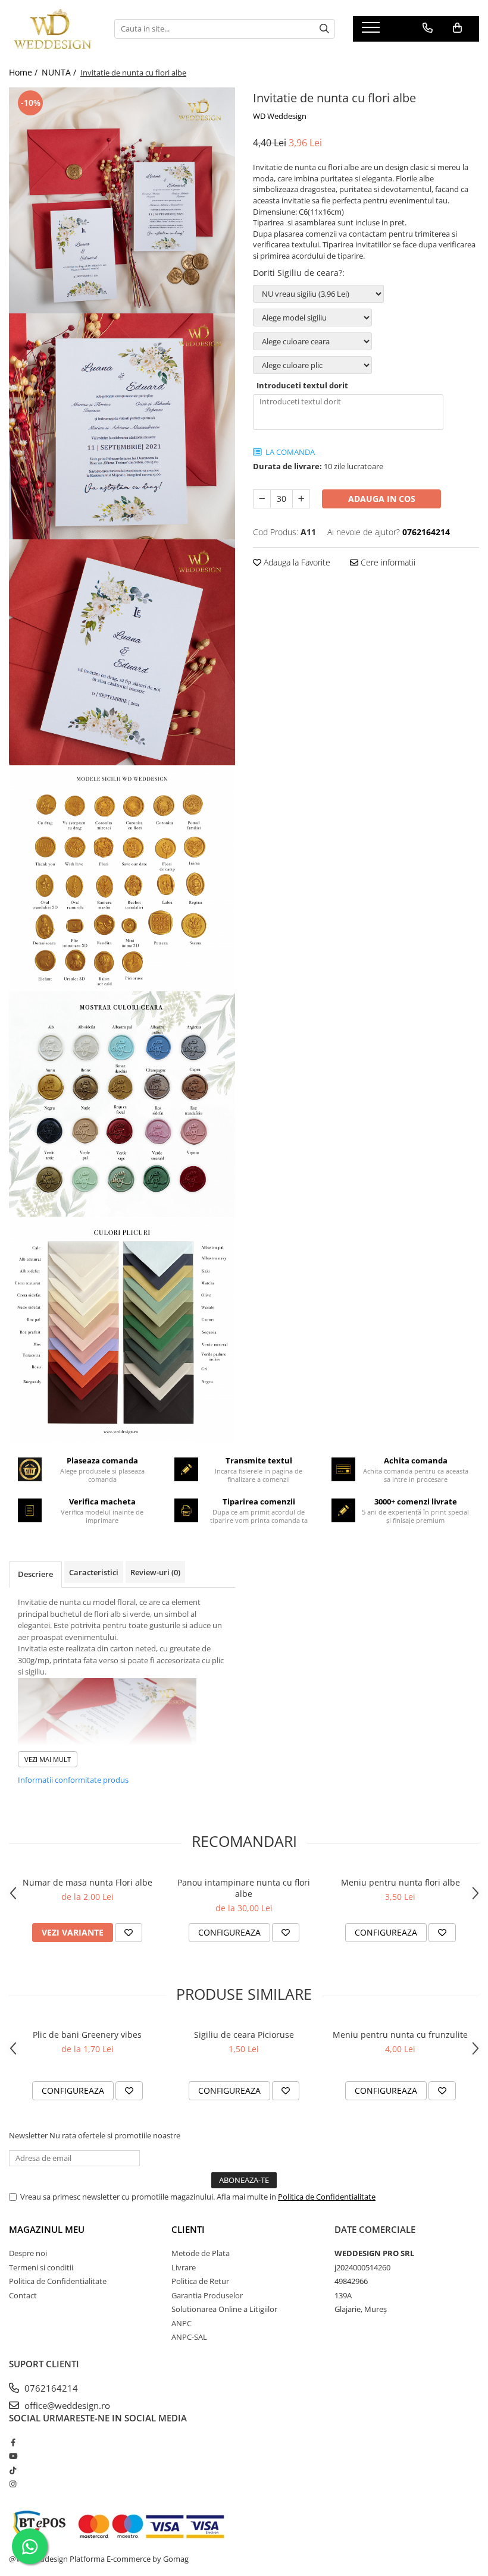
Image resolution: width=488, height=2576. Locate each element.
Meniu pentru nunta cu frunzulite (400, 2035)
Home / (24, 72)
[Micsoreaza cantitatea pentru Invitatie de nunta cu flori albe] (262, 499)
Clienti (188, 2229)
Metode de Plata (201, 2253)
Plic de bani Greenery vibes (87, 2035)
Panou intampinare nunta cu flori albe (244, 1888)
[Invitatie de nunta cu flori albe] (122, 200)
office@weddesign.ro (66, 2405)
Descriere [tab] (35, 1574)
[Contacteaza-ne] (428, 28)
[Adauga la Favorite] (129, 1933)
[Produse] (372, 31)
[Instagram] (13, 2484)
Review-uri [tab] (155, 1572)
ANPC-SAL (189, 2337)
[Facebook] (13, 2442)
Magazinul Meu (47, 2229)
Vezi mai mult (48, 1759)
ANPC (182, 2323)
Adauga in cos (382, 499)
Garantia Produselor (207, 2295)
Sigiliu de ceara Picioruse (244, 2035)
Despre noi (28, 2253)
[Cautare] (324, 29)
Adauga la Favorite (296, 562)
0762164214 (50, 2388)
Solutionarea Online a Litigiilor (224, 2309)
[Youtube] (13, 2456)
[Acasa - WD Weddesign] (53, 29)
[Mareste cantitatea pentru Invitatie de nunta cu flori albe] (301, 499)
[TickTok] (13, 2470)
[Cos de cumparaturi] (457, 28)
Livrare (184, 2267)
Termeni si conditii (41, 2267)
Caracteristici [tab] (94, 1572)
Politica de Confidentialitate (327, 2197)
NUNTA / (60, 72)
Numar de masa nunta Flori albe (87, 1882)
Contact (23, 2295)
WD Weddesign (280, 116)
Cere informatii (387, 562)
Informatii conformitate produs (73, 1780)
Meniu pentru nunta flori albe (401, 1882)
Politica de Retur (200, 2281)
